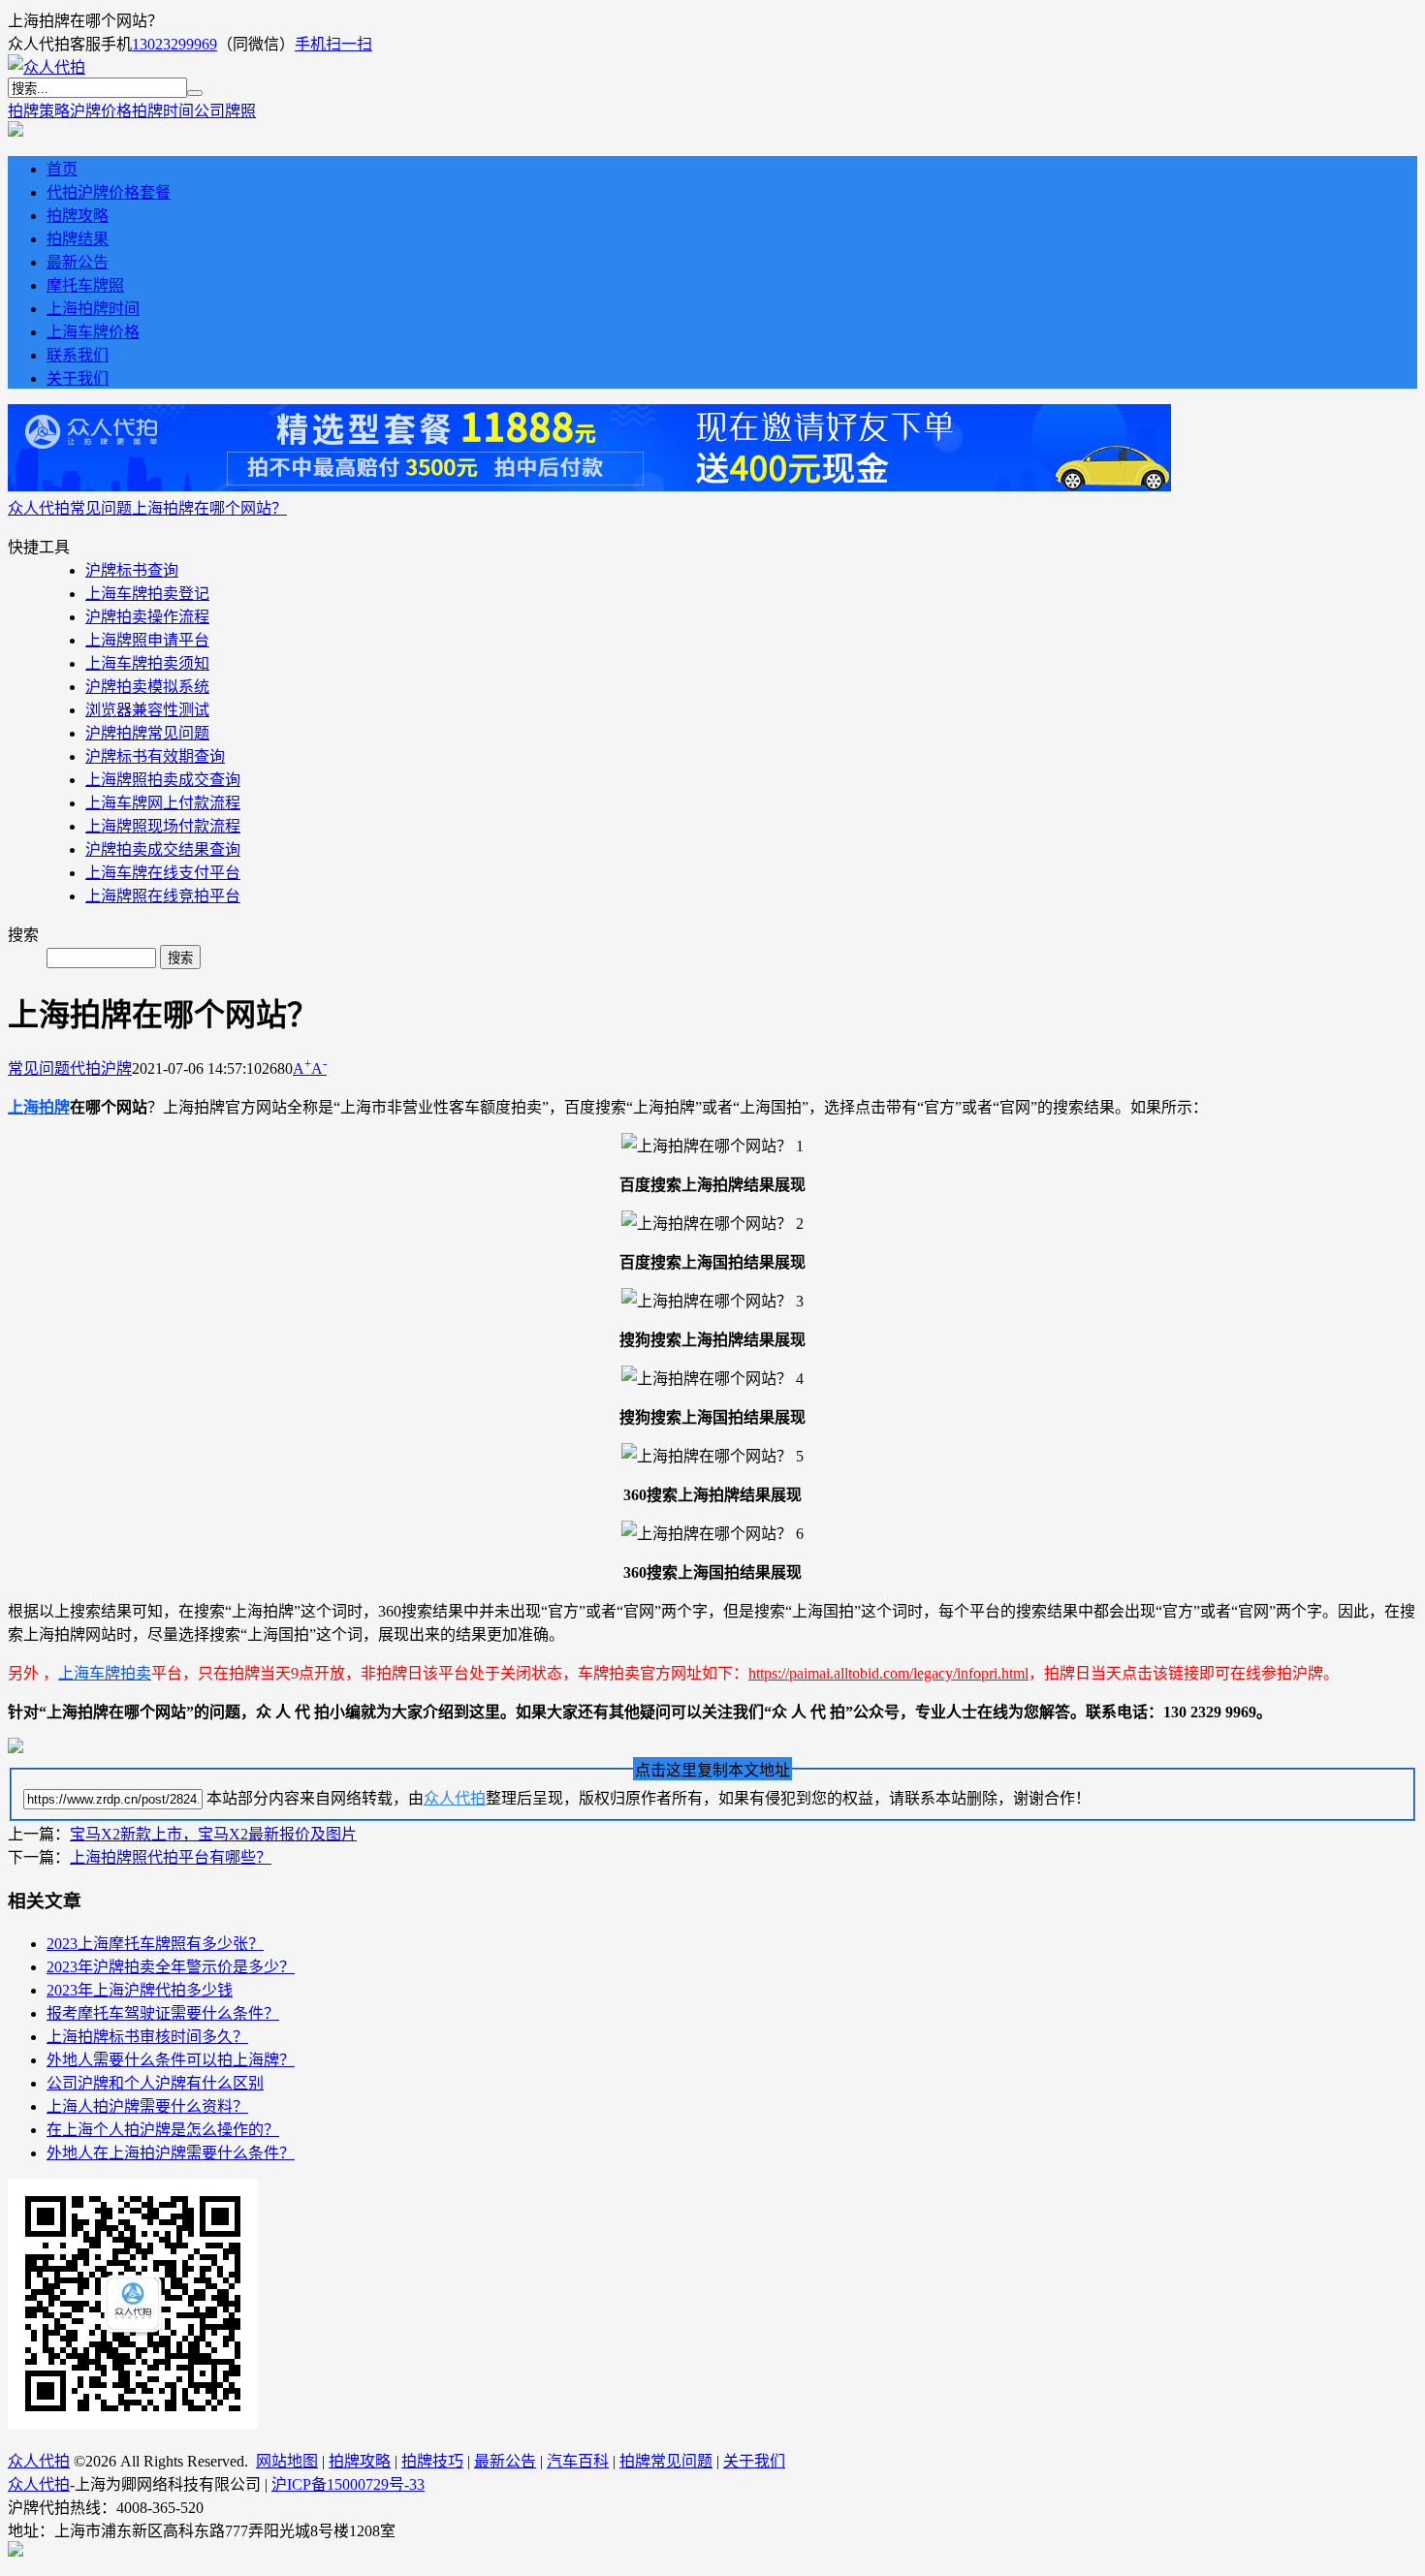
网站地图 (287, 2461)
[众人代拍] (47, 67)
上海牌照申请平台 (147, 640)
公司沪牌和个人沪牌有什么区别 (155, 2083)
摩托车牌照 (85, 285)
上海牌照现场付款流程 (163, 826)
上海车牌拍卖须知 (147, 663)
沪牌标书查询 (132, 570)
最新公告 (78, 262)
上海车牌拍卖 (105, 1673)
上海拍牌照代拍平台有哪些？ (171, 1857)
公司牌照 (225, 111)
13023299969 (174, 44)
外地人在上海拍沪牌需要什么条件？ (171, 2153)
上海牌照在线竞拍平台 (163, 896)
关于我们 (78, 378)
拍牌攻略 (78, 216)
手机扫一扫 (333, 44)
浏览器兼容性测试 (147, 710)
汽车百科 (578, 2461)
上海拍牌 (39, 1107)
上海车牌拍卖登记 (147, 594)
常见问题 (101, 508)
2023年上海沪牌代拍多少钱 (140, 1990)
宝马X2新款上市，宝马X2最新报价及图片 (213, 1834)
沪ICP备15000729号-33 (348, 2484)
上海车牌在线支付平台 (163, 873)
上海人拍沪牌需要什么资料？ (147, 2106)
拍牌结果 (78, 239)
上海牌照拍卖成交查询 (163, 780)
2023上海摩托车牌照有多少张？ (155, 1944)
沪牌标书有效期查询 (155, 756)
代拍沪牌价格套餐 (109, 192)
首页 (62, 169)
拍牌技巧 (432, 2461)
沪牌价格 (101, 111)
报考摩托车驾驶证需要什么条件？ (163, 2013)
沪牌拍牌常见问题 (147, 733)
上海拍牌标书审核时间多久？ (147, 2037)
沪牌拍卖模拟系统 (147, 687)
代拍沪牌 (101, 1068)
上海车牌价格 (93, 332)
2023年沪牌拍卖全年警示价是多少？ (171, 1967)
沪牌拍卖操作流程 (147, 617)
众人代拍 (39, 508)
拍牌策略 (39, 111)
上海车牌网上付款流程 (163, 803)
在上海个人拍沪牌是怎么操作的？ (163, 2130)
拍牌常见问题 (666, 2461)
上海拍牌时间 (93, 309)
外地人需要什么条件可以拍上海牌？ (171, 2060)
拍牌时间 (163, 111)
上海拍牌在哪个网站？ (209, 508)
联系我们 (78, 355)
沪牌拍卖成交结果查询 (163, 849)
